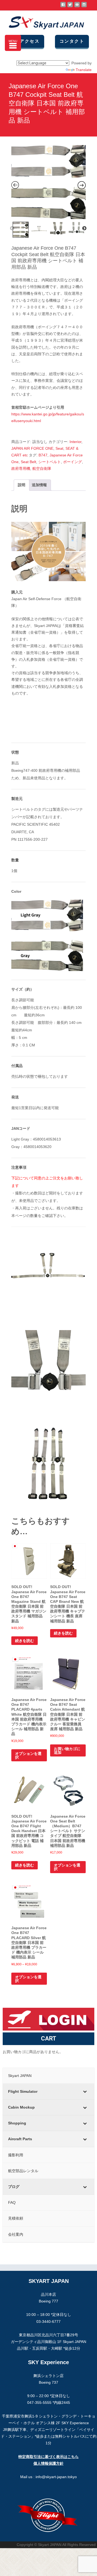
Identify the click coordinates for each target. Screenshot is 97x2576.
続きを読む (25, 1641)
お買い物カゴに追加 (67, 1751)
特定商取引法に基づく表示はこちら (48, 2457)
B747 (43, 455)
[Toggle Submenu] (85, 2091)
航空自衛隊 (42, 468)
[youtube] (77, 7)
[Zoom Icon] (48, 182)
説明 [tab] (22, 485)
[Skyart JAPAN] (42, 21)
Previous (12, 228)
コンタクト (72, 41)
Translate (84, 70)
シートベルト (50, 462)
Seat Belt (28, 462)
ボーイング (72, 462)
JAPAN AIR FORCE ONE (32, 448)
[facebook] (63, 7)
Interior (75, 442)
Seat (59, 448)
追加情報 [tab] (39, 485)
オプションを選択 (28, 1755)
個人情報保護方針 (48, 2463)
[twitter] (70, 7)
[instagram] (84, 7)
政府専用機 (21, 468)
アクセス (30, 41)
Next (84, 228)
